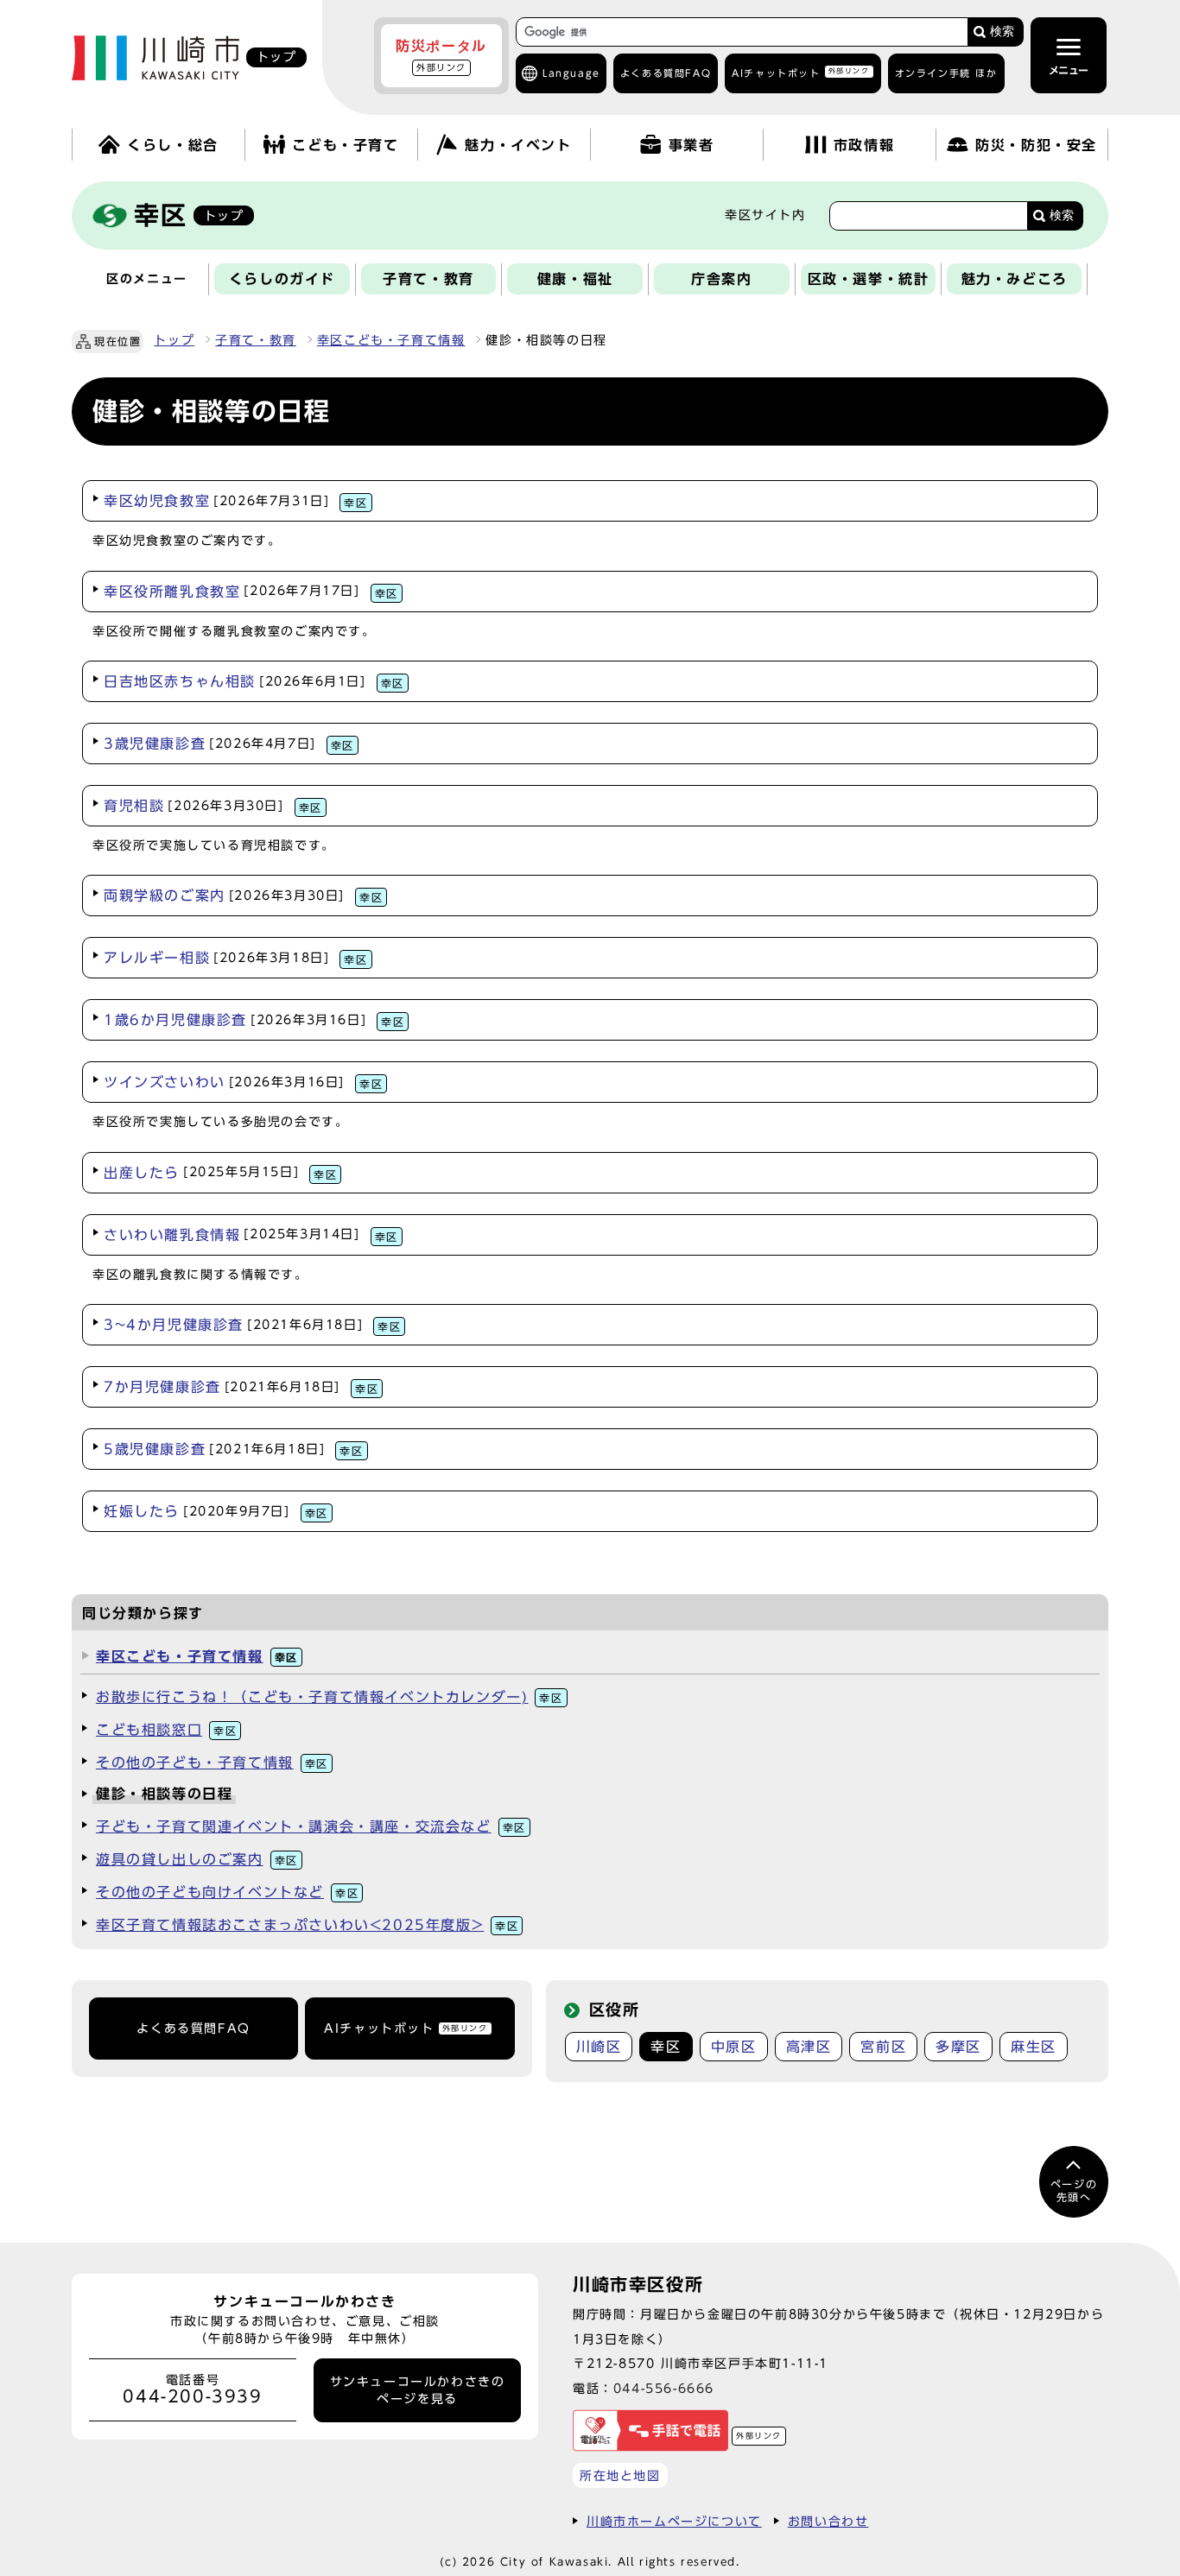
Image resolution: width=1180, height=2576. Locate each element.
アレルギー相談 (236, 958)
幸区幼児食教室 (236, 501)
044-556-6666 (664, 2388)
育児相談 (213, 806)
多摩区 (958, 2047)
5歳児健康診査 (234, 1449)
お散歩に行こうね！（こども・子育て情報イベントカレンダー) (330, 1697)
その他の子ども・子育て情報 (212, 1763)
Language (571, 73)
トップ (174, 340)
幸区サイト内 (765, 215)
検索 (1002, 32)
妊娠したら (216, 1511)
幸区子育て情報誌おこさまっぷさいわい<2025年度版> (307, 1925)
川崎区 (599, 2047)
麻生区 (1034, 2047)
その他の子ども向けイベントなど (227, 1892)
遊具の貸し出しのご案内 (197, 1859)
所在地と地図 (620, 2475)
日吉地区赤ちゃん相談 (254, 681)
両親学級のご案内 (243, 896)
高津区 (809, 2047)
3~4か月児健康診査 (252, 1325)
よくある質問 (666, 73)
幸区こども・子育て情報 (391, 340)
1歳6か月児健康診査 (254, 1020)
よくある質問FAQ (193, 2029)
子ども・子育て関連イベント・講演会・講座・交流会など (311, 1826)
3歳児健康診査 (229, 744)
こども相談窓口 (166, 1730)
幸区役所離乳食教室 (251, 592)
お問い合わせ (828, 2521)
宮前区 (883, 2047)
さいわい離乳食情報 (251, 1235)
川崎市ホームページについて (674, 2521)
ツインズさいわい (243, 1082)
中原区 (734, 2047)
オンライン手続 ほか (946, 73)
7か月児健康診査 (241, 1387)
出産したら (220, 1173)
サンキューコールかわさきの (418, 2390)
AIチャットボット (800, 72)
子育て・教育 (256, 340)
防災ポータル (441, 55)
